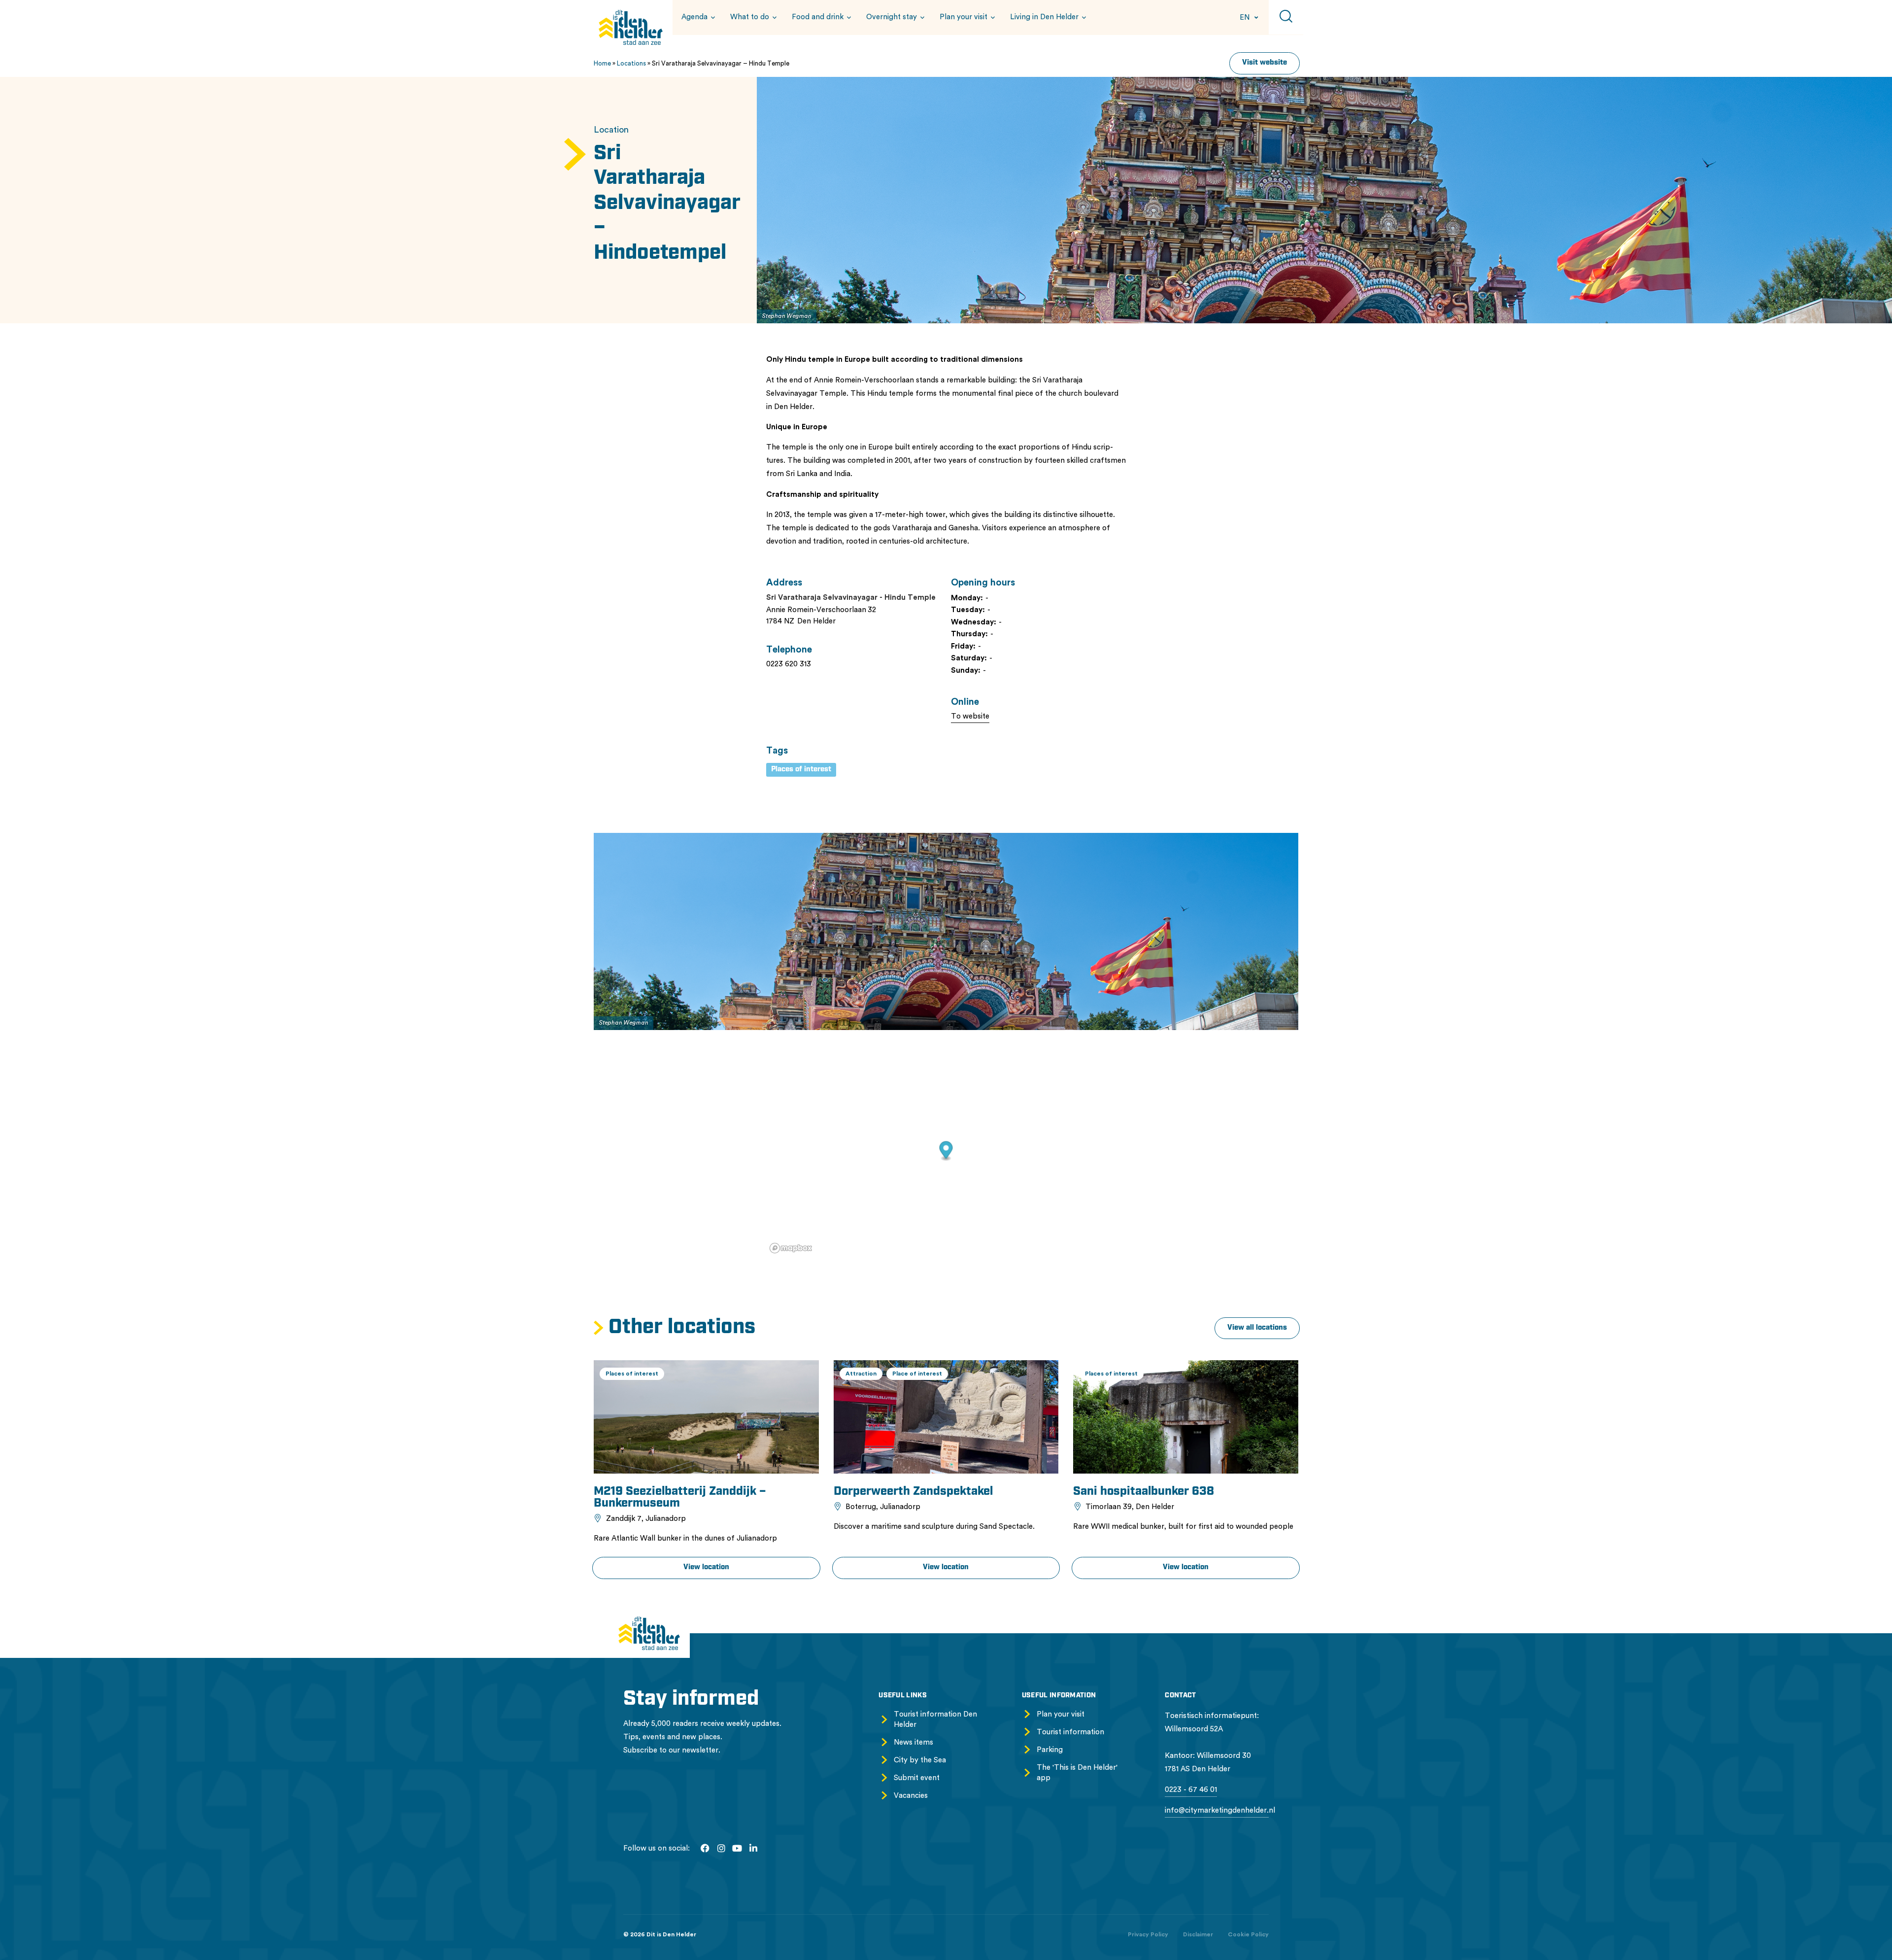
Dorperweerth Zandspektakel (913, 1492)
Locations (631, 63)
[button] (697, 17)
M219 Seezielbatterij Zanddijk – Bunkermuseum (680, 1498)
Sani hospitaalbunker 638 (1144, 1492)
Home (602, 63)
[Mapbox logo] (791, 1248)
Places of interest (801, 770)
